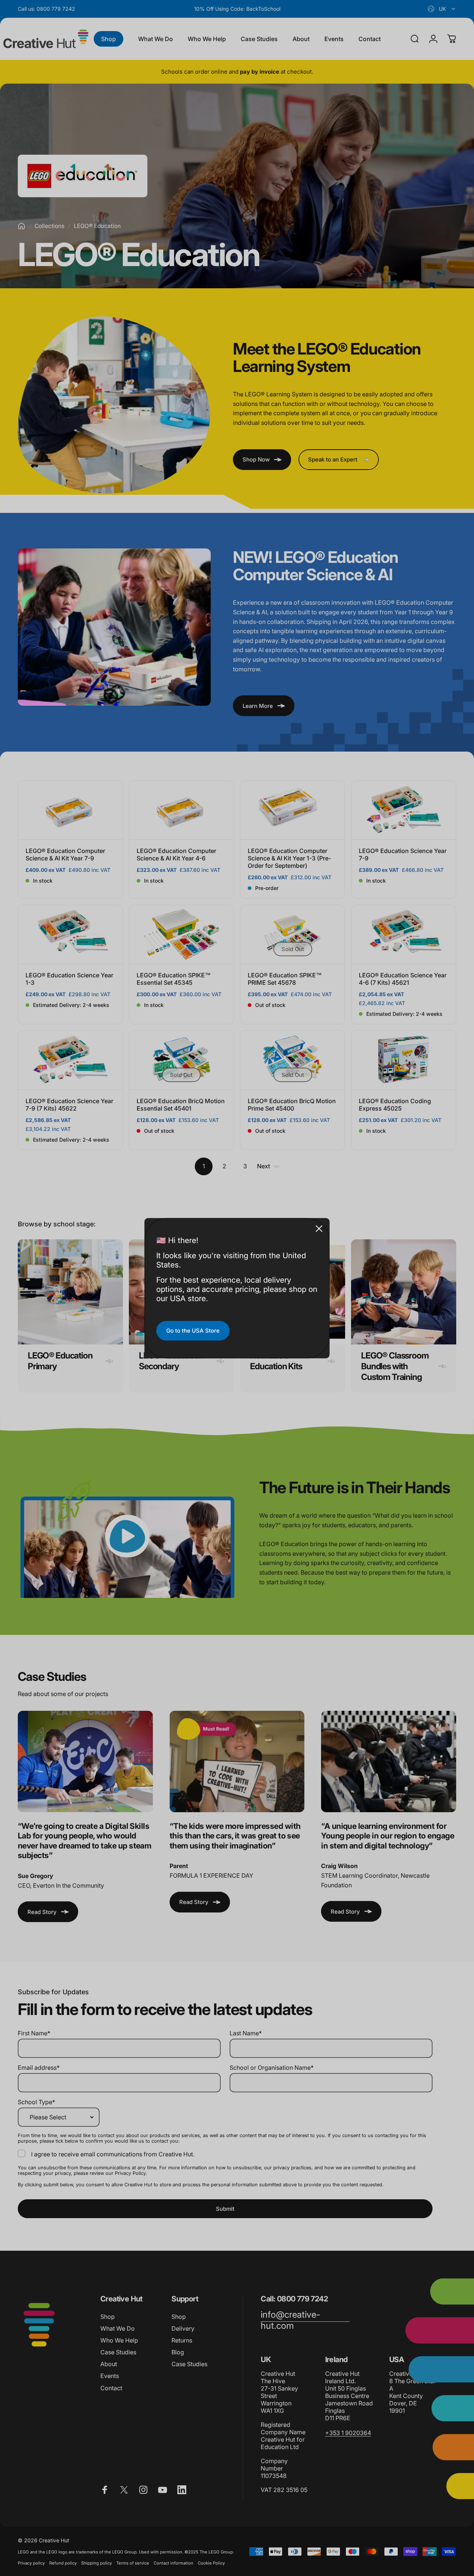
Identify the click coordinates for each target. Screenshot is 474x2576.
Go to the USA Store (193, 1331)
